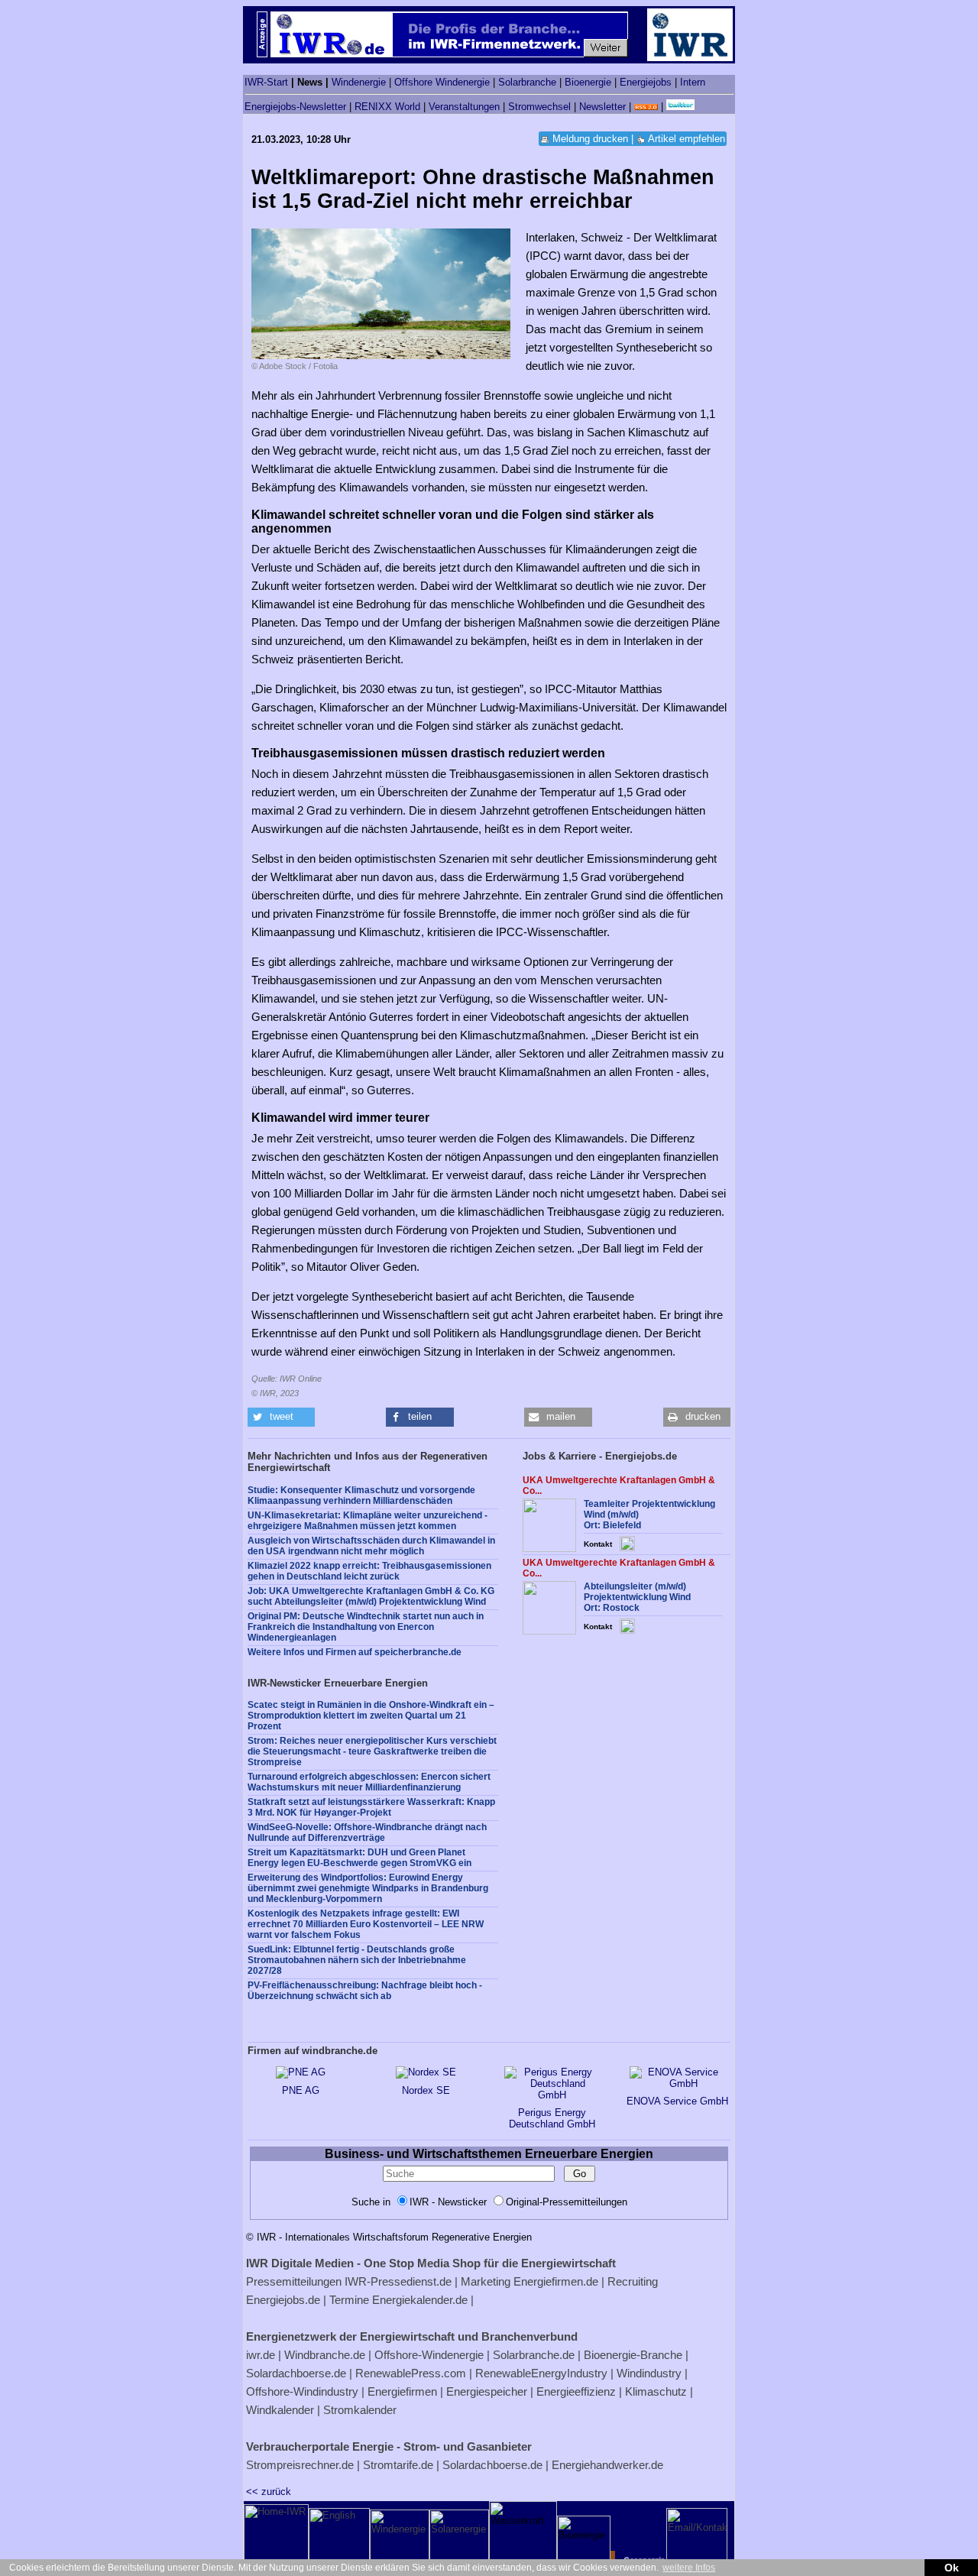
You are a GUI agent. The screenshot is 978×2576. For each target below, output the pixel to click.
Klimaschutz (656, 2391)
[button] (281, 1417)
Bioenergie (588, 82)
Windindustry (649, 2373)
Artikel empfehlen (687, 139)
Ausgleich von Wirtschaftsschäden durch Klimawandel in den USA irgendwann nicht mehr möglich (371, 1546)
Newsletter (602, 107)
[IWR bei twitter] (680, 107)
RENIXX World (387, 107)
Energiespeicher (487, 2391)
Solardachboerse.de (296, 2373)
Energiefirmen (402, 2391)
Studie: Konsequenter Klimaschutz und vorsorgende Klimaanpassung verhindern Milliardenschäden (361, 1495)
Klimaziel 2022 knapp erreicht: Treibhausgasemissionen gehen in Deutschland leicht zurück (369, 1571)
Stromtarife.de (398, 2465)
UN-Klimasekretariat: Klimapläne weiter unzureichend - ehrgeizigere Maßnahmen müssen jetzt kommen (368, 1521)
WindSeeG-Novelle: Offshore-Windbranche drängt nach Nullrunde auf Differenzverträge (367, 1832)
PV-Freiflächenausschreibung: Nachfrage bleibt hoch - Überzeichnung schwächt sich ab (365, 1991)
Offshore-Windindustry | (305, 2391)
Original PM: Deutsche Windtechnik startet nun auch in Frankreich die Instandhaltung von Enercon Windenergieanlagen (366, 1627)
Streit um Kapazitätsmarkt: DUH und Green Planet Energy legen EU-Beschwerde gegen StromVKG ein (359, 1858)
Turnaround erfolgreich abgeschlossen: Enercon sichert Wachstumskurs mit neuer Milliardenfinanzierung (369, 1782)
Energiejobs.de (283, 2300)
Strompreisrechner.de (300, 2465)
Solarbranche (527, 82)
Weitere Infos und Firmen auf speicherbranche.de (355, 1652)
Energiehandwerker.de (607, 2465)
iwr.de (261, 2355)
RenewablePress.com (411, 2373)
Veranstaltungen (464, 107)
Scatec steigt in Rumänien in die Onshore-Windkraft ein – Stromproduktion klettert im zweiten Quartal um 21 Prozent (371, 1716)
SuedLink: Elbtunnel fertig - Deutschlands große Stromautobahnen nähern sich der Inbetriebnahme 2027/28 (357, 1960)
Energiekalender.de (420, 2300)
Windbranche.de (325, 2355)
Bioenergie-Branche (633, 2355)
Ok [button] (952, 2568)
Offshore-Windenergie (429, 2355)
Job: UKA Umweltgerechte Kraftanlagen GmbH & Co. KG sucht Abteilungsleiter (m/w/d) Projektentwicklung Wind (371, 1596)
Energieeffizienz (576, 2391)
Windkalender (280, 2410)
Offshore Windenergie (442, 82)
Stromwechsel (539, 107)
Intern (693, 82)
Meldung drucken (590, 139)
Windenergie (359, 82)
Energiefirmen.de (556, 2281)
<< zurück (269, 2492)
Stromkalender (360, 2410)
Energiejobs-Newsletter (295, 107)
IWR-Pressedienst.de (398, 2281)
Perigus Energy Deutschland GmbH (552, 2118)
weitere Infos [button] (689, 2568)
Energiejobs (646, 82)
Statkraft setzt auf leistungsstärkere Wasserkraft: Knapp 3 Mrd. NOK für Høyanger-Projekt (371, 1807)
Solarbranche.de (534, 2355)
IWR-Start (266, 82)
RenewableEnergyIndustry (541, 2373)
